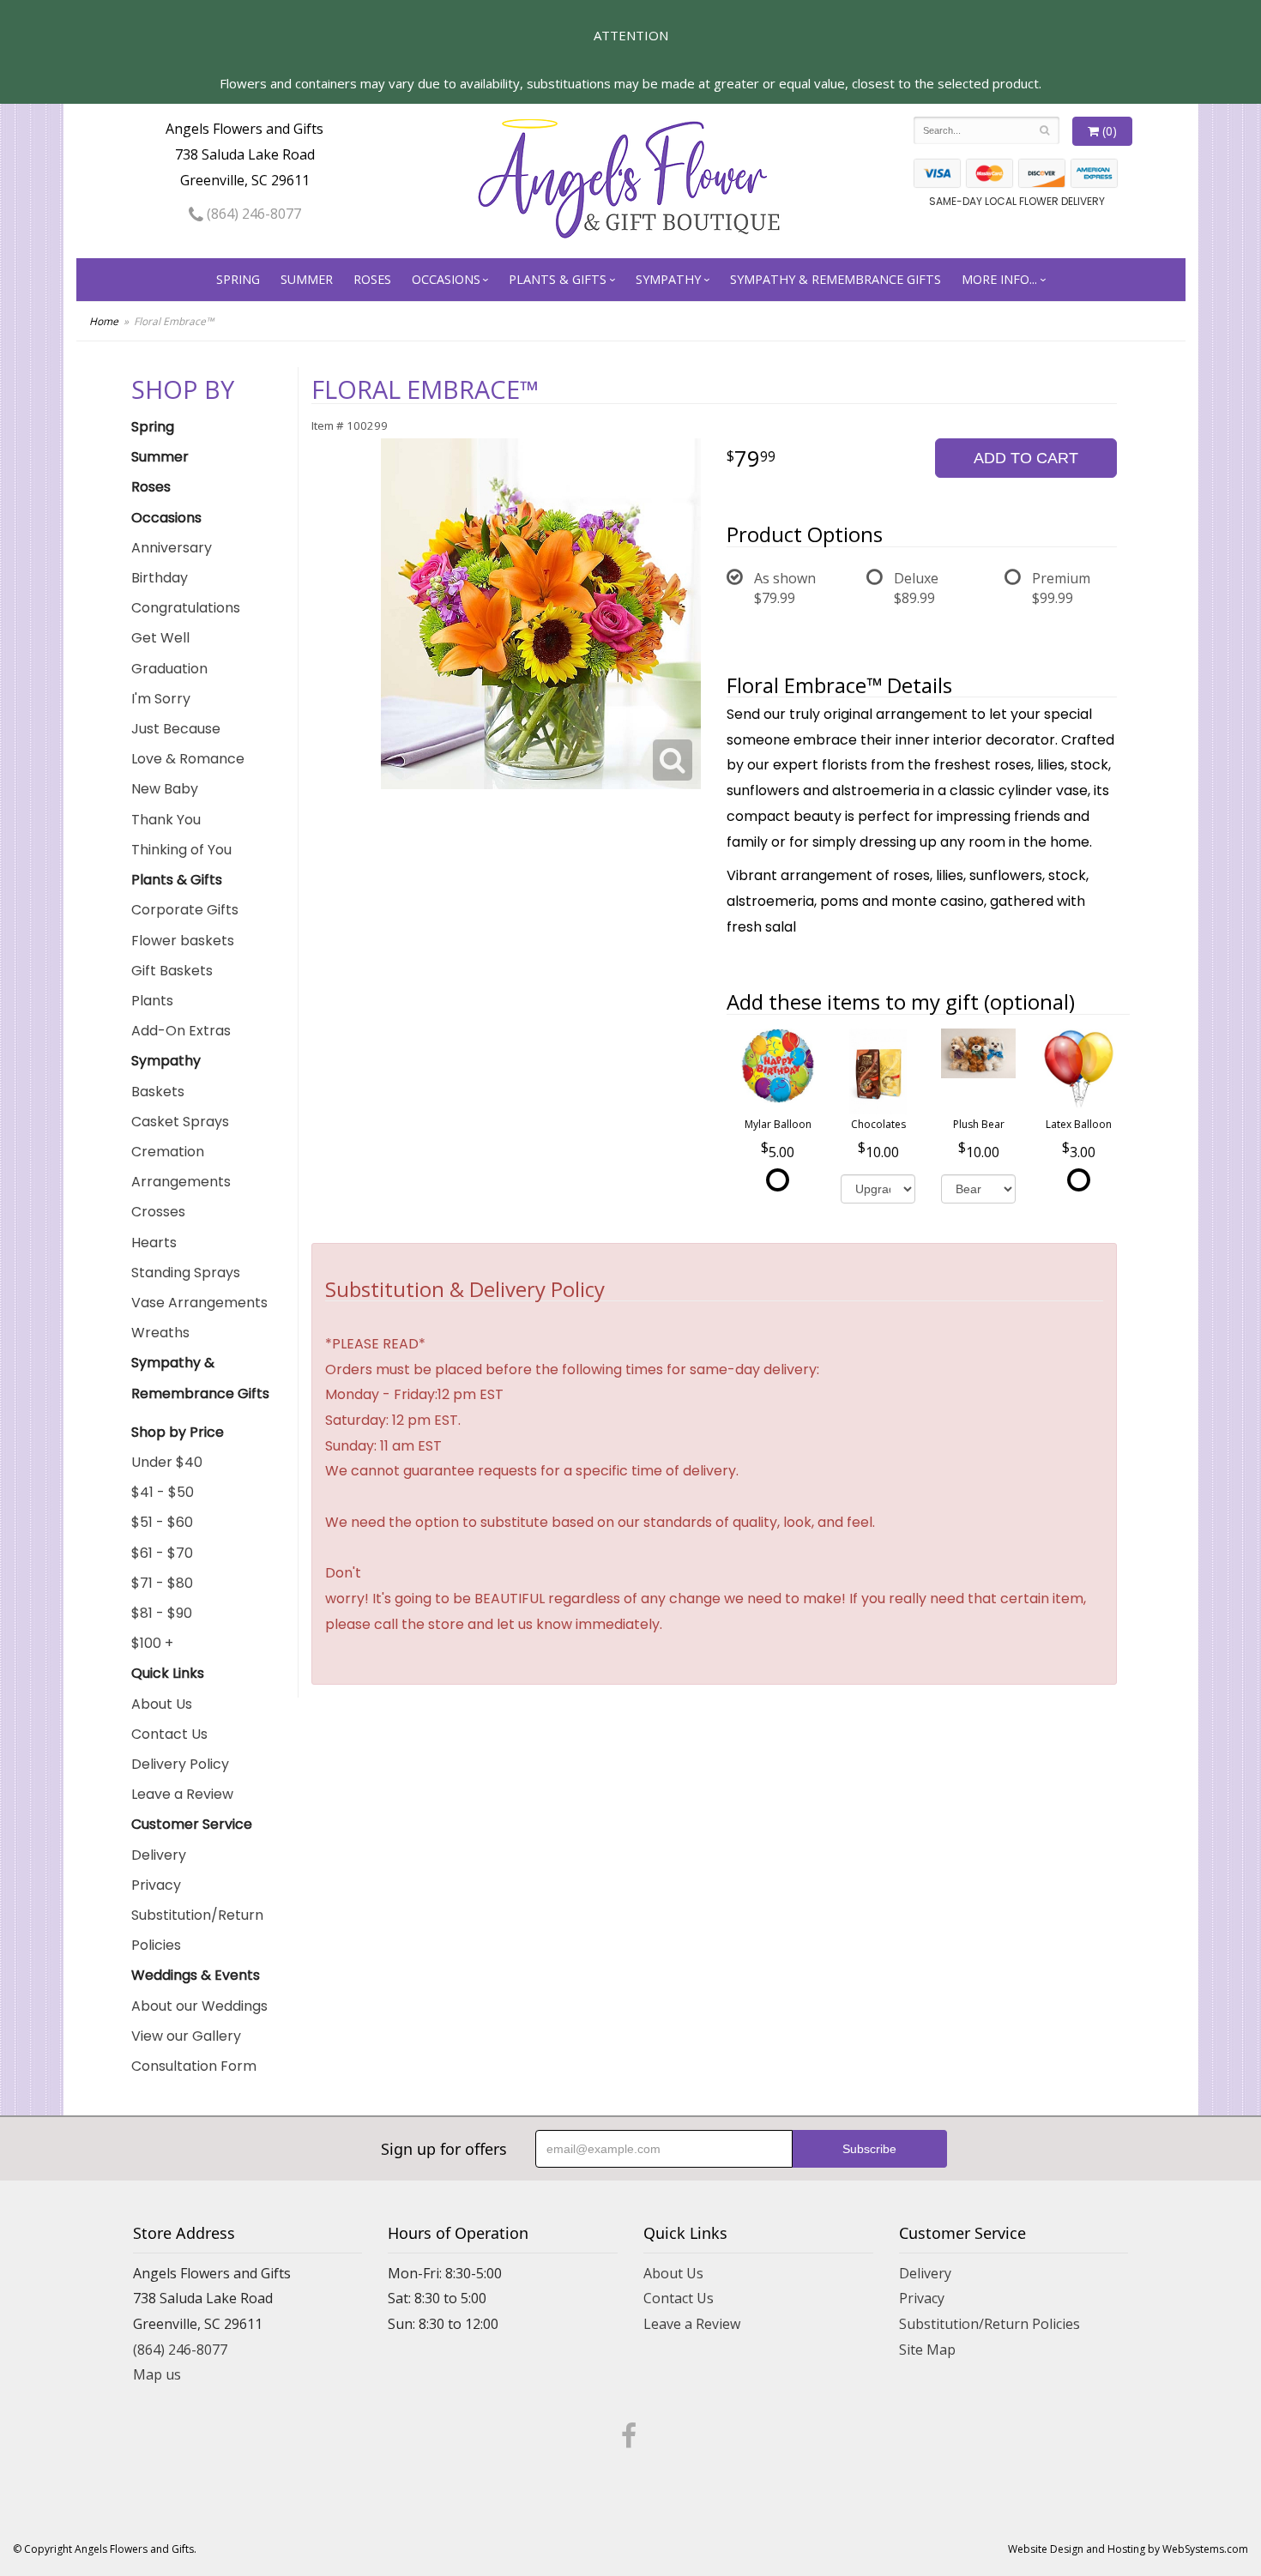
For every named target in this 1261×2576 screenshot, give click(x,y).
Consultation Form (194, 2066)
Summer (307, 279)
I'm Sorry (161, 699)
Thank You (166, 820)
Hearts (154, 1243)
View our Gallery (186, 2036)
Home (104, 321)
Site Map (927, 2350)
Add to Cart (1026, 458)
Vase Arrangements (199, 1303)
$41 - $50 (163, 1492)
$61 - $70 (162, 1553)
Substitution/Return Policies (197, 1930)
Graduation (169, 669)
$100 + (152, 1643)
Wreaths (160, 1333)
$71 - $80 (162, 1583)
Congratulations (186, 608)
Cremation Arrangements (181, 1167)
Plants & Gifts (558, 279)
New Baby (165, 789)
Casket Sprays (180, 1122)
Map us (157, 2374)
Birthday (160, 578)
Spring (238, 279)
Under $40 (167, 1462)
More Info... (999, 279)
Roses (372, 279)
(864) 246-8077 (252, 214)
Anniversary (172, 548)
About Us (162, 1704)
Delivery (159, 1855)
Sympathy (668, 279)
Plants (152, 1001)
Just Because (176, 729)
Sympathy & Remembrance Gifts (836, 279)
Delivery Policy (180, 1764)
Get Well (160, 638)
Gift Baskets (172, 971)
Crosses (158, 1212)
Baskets (158, 1092)
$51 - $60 (162, 1522)
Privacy (156, 1885)
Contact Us (169, 1734)
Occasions (446, 279)
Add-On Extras (181, 1031)
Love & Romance (188, 759)
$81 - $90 (162, 1613)
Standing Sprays (186, 1273)
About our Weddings (199, 2006)
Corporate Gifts (185, 910)
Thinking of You (181, 850)
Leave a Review (182, 1794)
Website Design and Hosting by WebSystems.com (1128, 2549)
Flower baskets (183, 941)
